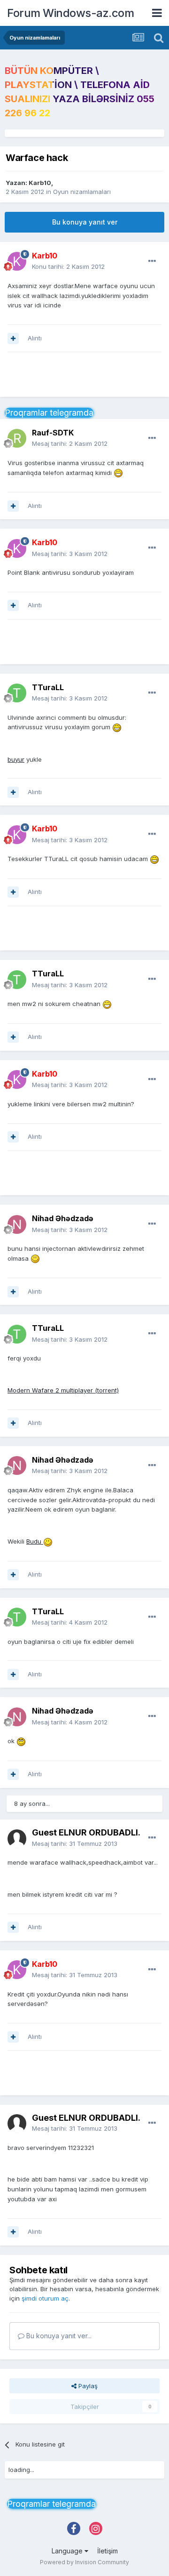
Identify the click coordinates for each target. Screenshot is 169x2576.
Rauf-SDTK (53, 433)
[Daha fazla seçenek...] (152, 261)
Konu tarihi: (68, 266)
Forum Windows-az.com (70, 13)
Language (68, 2551)
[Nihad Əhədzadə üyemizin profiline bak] (17, 1224)
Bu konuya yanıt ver (85, 222)
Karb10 (40, 183)
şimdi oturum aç (45, 2298)
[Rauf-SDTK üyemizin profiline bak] (17, 438)
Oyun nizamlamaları (82, 192)
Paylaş (87, 2386)
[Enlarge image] (118, 473)
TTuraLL (48, 687)
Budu (35, 1541)
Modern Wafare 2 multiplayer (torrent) (63, 1390)
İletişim (108, 2551)
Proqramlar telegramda (49, 413)
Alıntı (35, 338)
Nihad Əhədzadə (63, 1218)
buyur (16, 759)
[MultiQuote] (13, 338)
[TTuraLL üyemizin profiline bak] (17, 693)
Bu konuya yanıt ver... (58, 2336)
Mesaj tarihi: (70, 443)
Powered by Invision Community (84, 2562)
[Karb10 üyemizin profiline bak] (17, 261)
